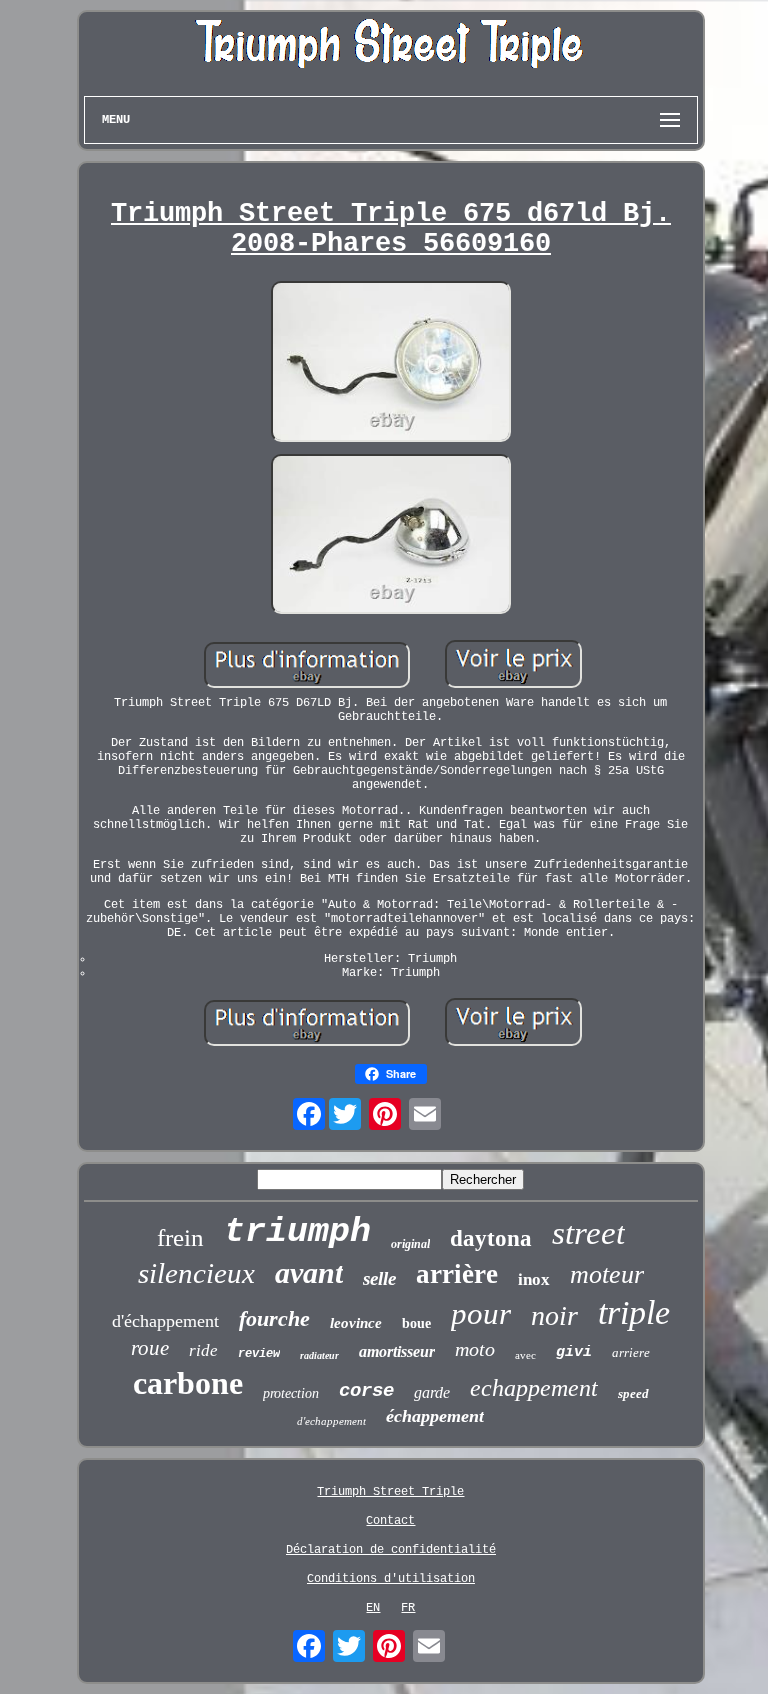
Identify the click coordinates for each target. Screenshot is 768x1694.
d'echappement (331, 1421)
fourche (274, 1318)
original (410, 1244)
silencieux (196, 1273)
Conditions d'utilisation (391, 1579)
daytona (491, 1238)
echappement (534, 1388)
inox (534, 1279)
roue (150, 1348)
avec (525, 1355)
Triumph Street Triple (390, 1492)
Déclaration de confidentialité (391, 1550)
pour (481, 1313)
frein (180, 1237)
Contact (390, 1521)
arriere (631, 1352)
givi (574, 1352)
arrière (457, 1274)
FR (408, 1608)
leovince (356, 1323)
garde (432, 1392)
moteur (607, 1274)
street (588, 1233)
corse (366, 1391)
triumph (297, 1232)
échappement (435, 1416)
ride (203, 1350)
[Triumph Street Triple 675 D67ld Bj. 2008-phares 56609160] (391, 363)
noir (554, 1315)
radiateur (319, 1355)
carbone (188, 1383)
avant (309, 1272)
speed (633, 1393)
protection (291, 1393)
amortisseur (397, 1351)
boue (416, 1323)
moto (475, 1349)
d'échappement (165, 1321)
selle (379, 1278)
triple (634, 1312)
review (259, 1354)
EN (373, 1608)
